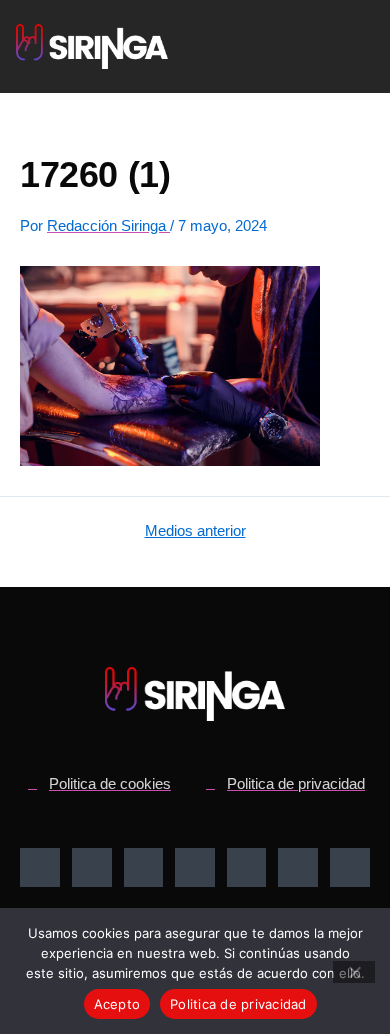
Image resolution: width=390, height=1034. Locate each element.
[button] (315, 47)
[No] (354, 972)
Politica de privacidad (238, 1004)
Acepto (117, 1004)
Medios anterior (195, 531)
